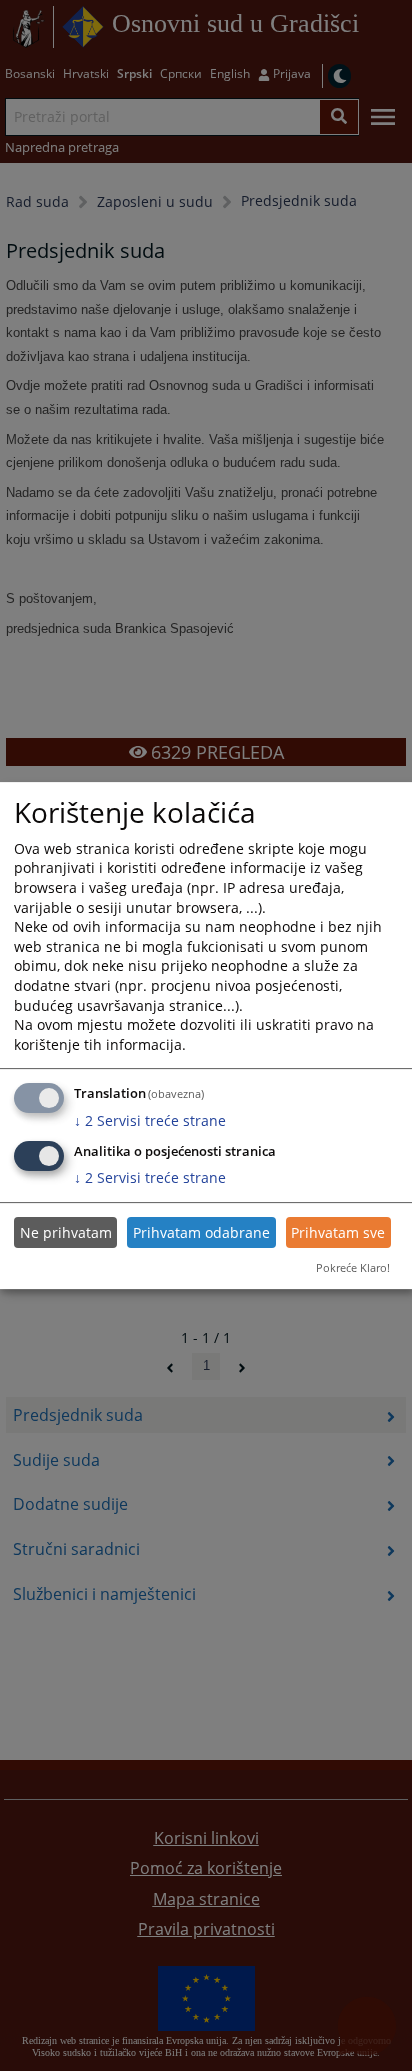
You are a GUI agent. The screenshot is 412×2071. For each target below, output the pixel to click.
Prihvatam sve (338, 1232)
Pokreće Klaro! (353, 1267)
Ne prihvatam (66, 1232)
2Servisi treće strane (150, 1120)
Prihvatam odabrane (201, 1232)
